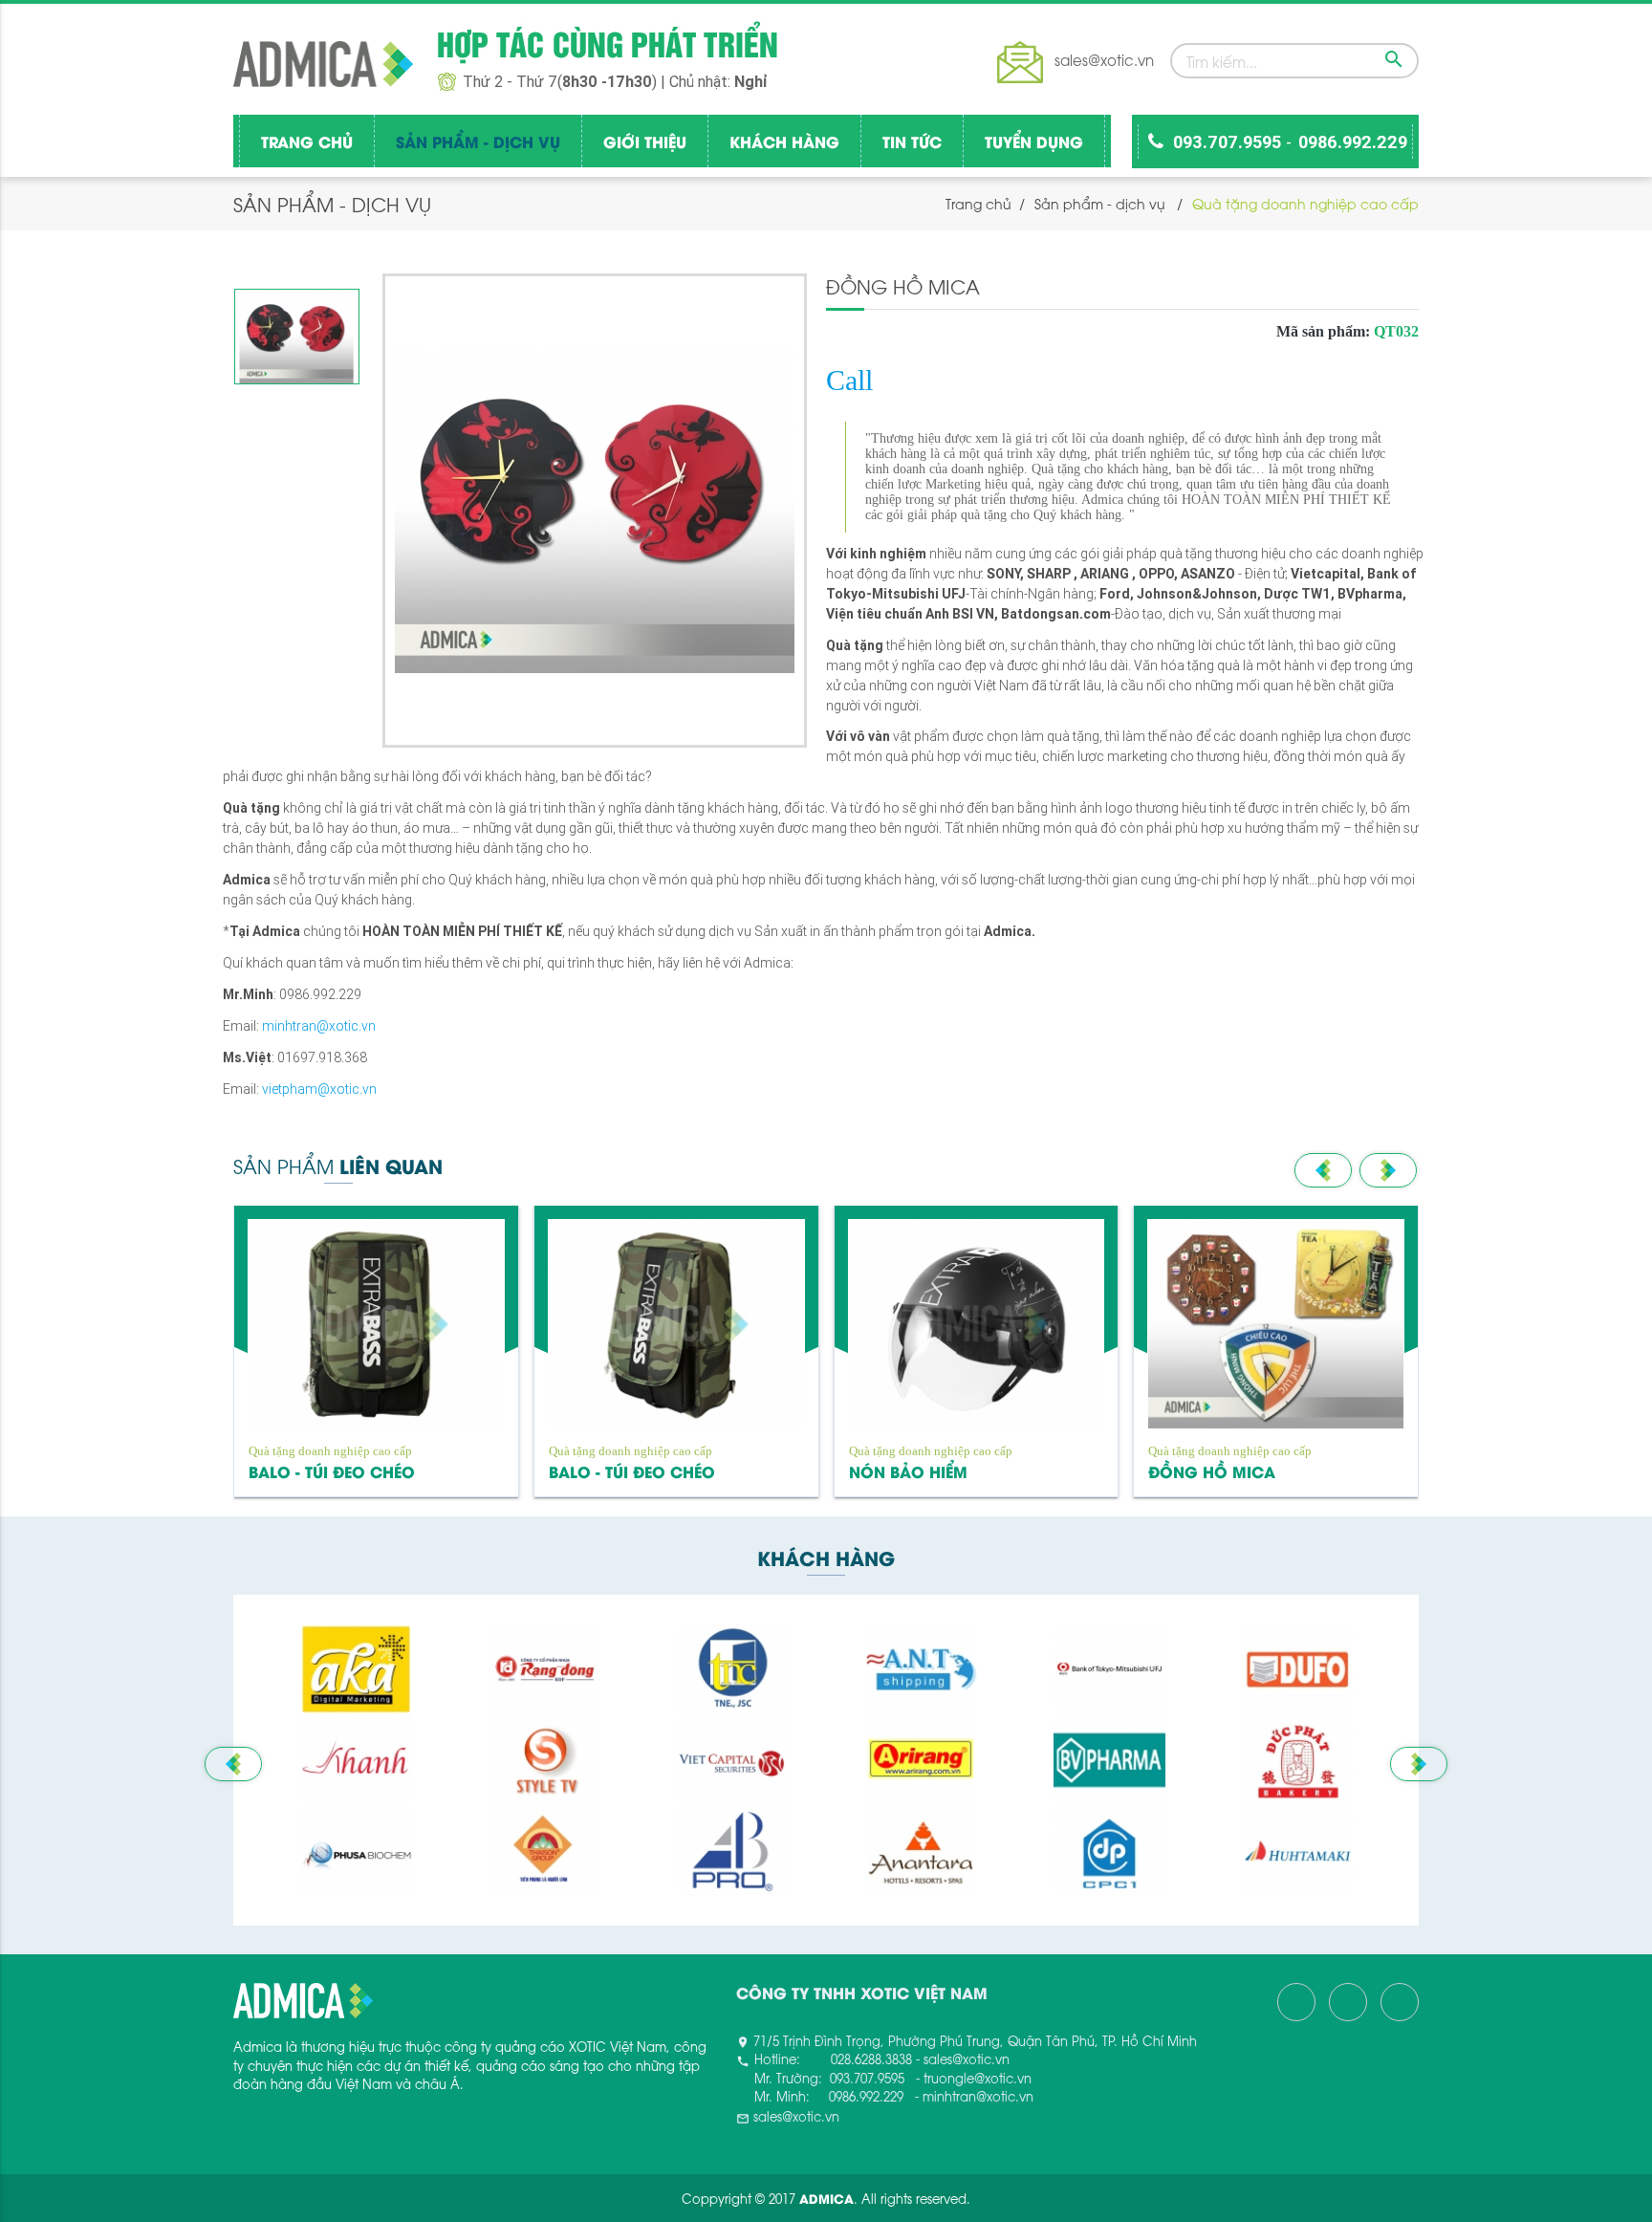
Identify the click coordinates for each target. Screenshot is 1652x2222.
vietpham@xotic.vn (319, 1089)
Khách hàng (784, 141)
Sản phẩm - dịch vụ (478, 141)
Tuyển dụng (1034, 141)
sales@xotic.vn (1104, 59)
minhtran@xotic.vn (319, 1026)
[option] (297, 337)
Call (849, 380)
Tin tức (912, 141)
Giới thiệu (645, 141)
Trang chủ (307, 141)
